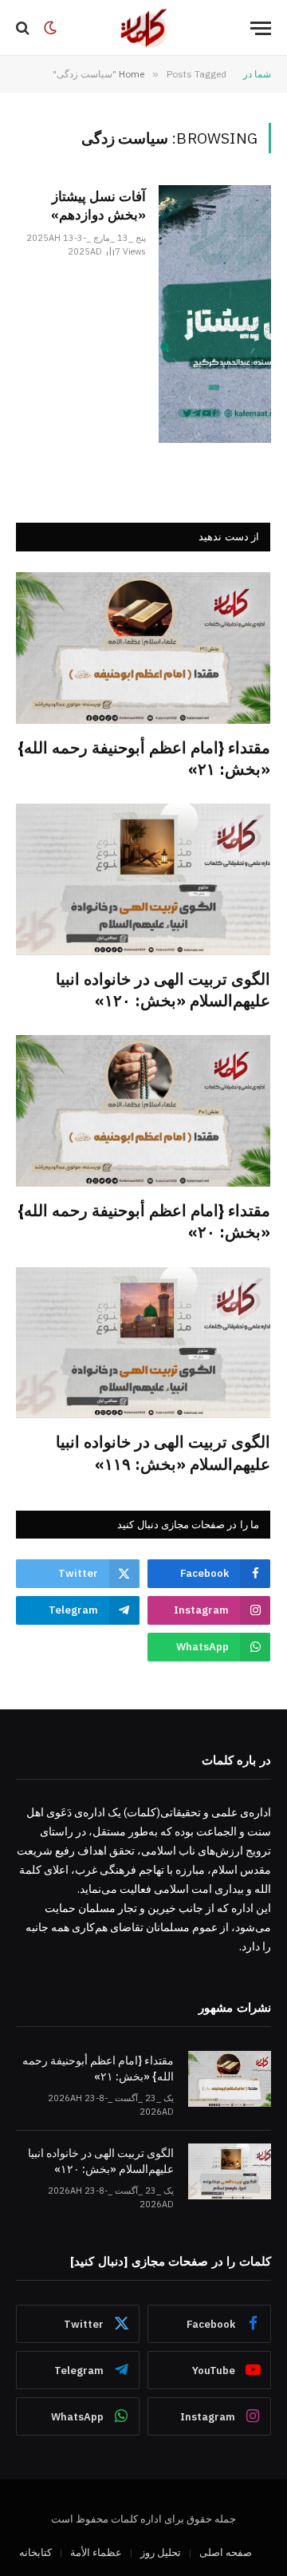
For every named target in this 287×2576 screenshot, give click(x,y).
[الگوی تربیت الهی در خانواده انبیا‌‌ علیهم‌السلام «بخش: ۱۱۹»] (143, 1343)
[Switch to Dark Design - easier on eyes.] (50, 28)
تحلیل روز (161, 2552)
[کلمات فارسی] (143, 28)
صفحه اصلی (226, 2552)
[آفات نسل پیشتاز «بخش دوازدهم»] (215, 314)
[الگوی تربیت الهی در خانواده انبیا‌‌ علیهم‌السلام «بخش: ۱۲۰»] (143, 879)
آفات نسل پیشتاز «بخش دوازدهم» (98, 205)
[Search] (24, 28)
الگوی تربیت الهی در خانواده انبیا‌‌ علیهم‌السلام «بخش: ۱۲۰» (163, 990)
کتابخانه (35, 2552)
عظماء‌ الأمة (96, 2552)
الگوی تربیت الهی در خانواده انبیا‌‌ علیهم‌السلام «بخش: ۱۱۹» (163, 1452)
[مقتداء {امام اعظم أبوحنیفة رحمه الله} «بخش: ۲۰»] (143, 1111)
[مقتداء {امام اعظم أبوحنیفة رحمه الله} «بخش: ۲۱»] (143, 648)
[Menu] (261, 28)
